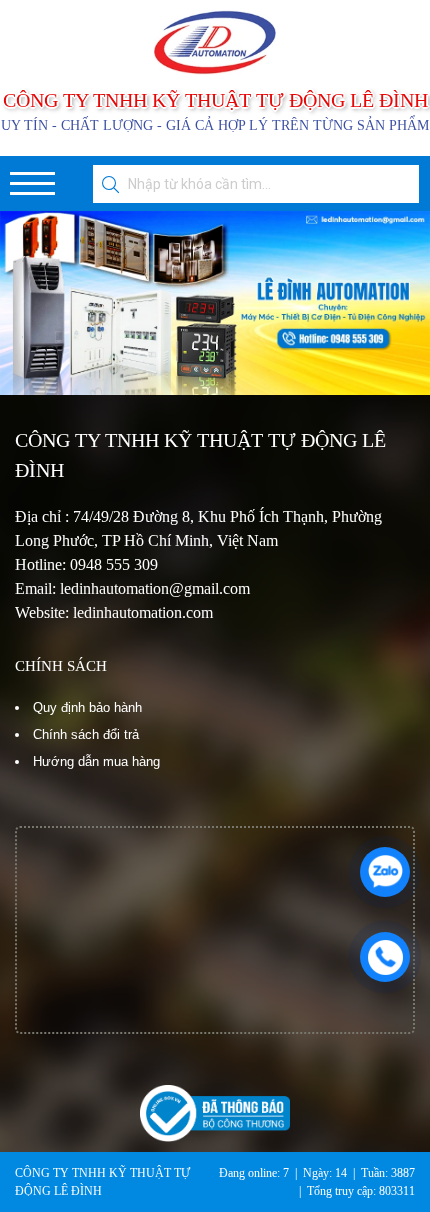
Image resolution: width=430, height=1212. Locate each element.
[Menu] (32, 183)
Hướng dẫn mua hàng (96, 761)
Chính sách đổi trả (86, 734)
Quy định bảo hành (87, 707)
